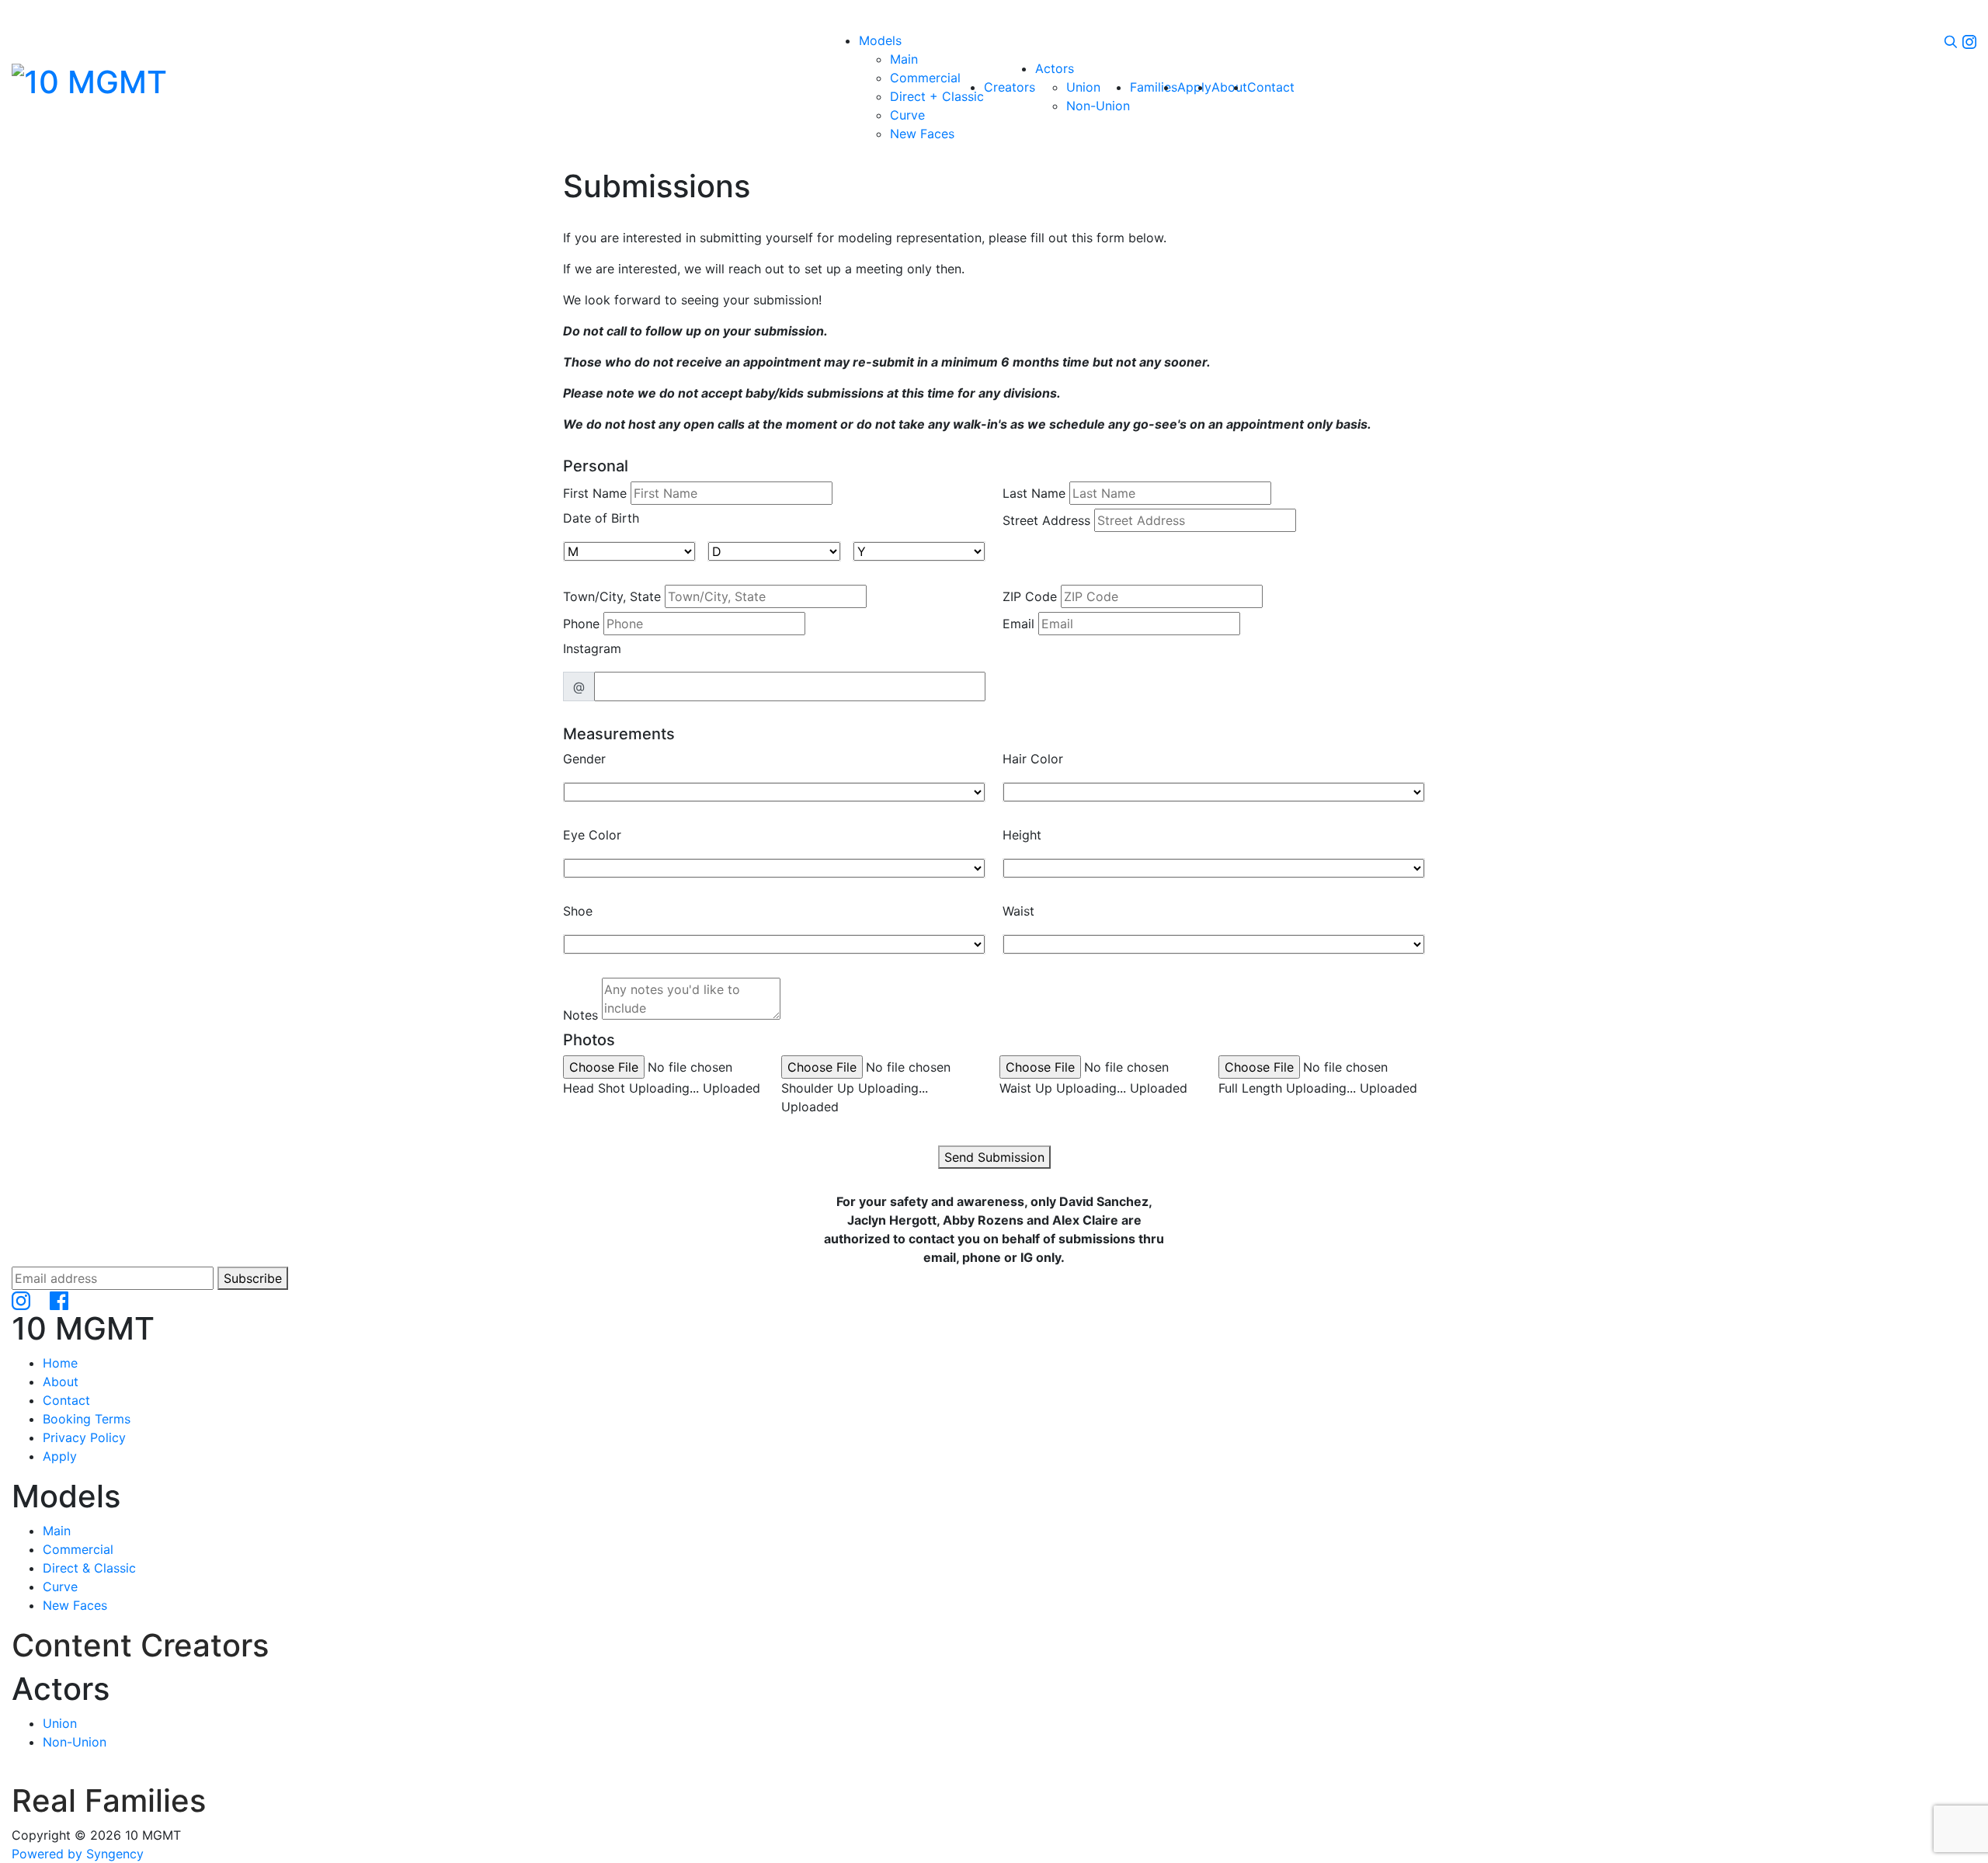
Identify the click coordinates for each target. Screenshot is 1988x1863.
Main (57, 1531)
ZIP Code (1030, 596)
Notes (580, 1015)
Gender (584, 759)
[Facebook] (59, 1299)
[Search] (1951, 40)
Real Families (109, 1800)
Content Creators (140, 1645)
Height (1022, 835)
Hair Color (1033, 759)
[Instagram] (1969, 40)
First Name (595, 493)
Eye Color (592, 835)
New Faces (75, 1605)
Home (60, 1363)
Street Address (1046, 520)
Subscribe (253, 1278)
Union (60, 1723)
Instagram (592, 648)
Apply (60, 1456)
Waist (1018, 911)
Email (1018, 624)
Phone (581, 624)
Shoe (578, 911)
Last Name (1034, 493)
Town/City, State (612, 596)
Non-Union (75, 1742)
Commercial (78, 1549)
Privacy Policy (84, 1437)
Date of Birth (601, 518)
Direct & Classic (89, 1568)
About (61, 1382)
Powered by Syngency (78, 1854)
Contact (66, 1400)
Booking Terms (87, 1419)
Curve (60, 1587)
